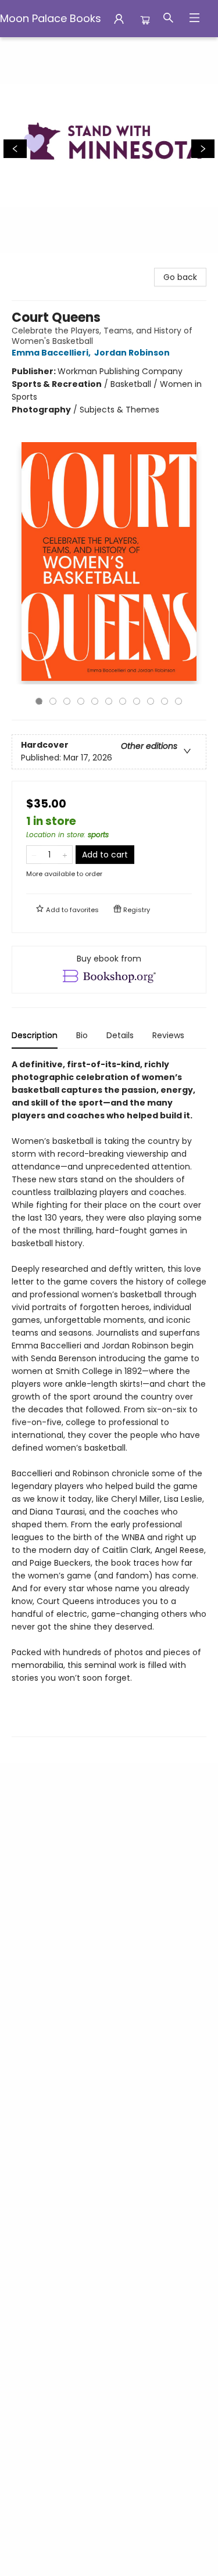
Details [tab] (120, 1035)
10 (165, 701)
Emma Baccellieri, (52, 353)
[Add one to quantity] (65, 855)
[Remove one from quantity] (34, 855)
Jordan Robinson (132, 353)
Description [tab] (35, 1035)
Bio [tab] (82, 1035)
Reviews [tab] (168, 1035)
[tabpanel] (109, 1398)
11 (178, 701)
